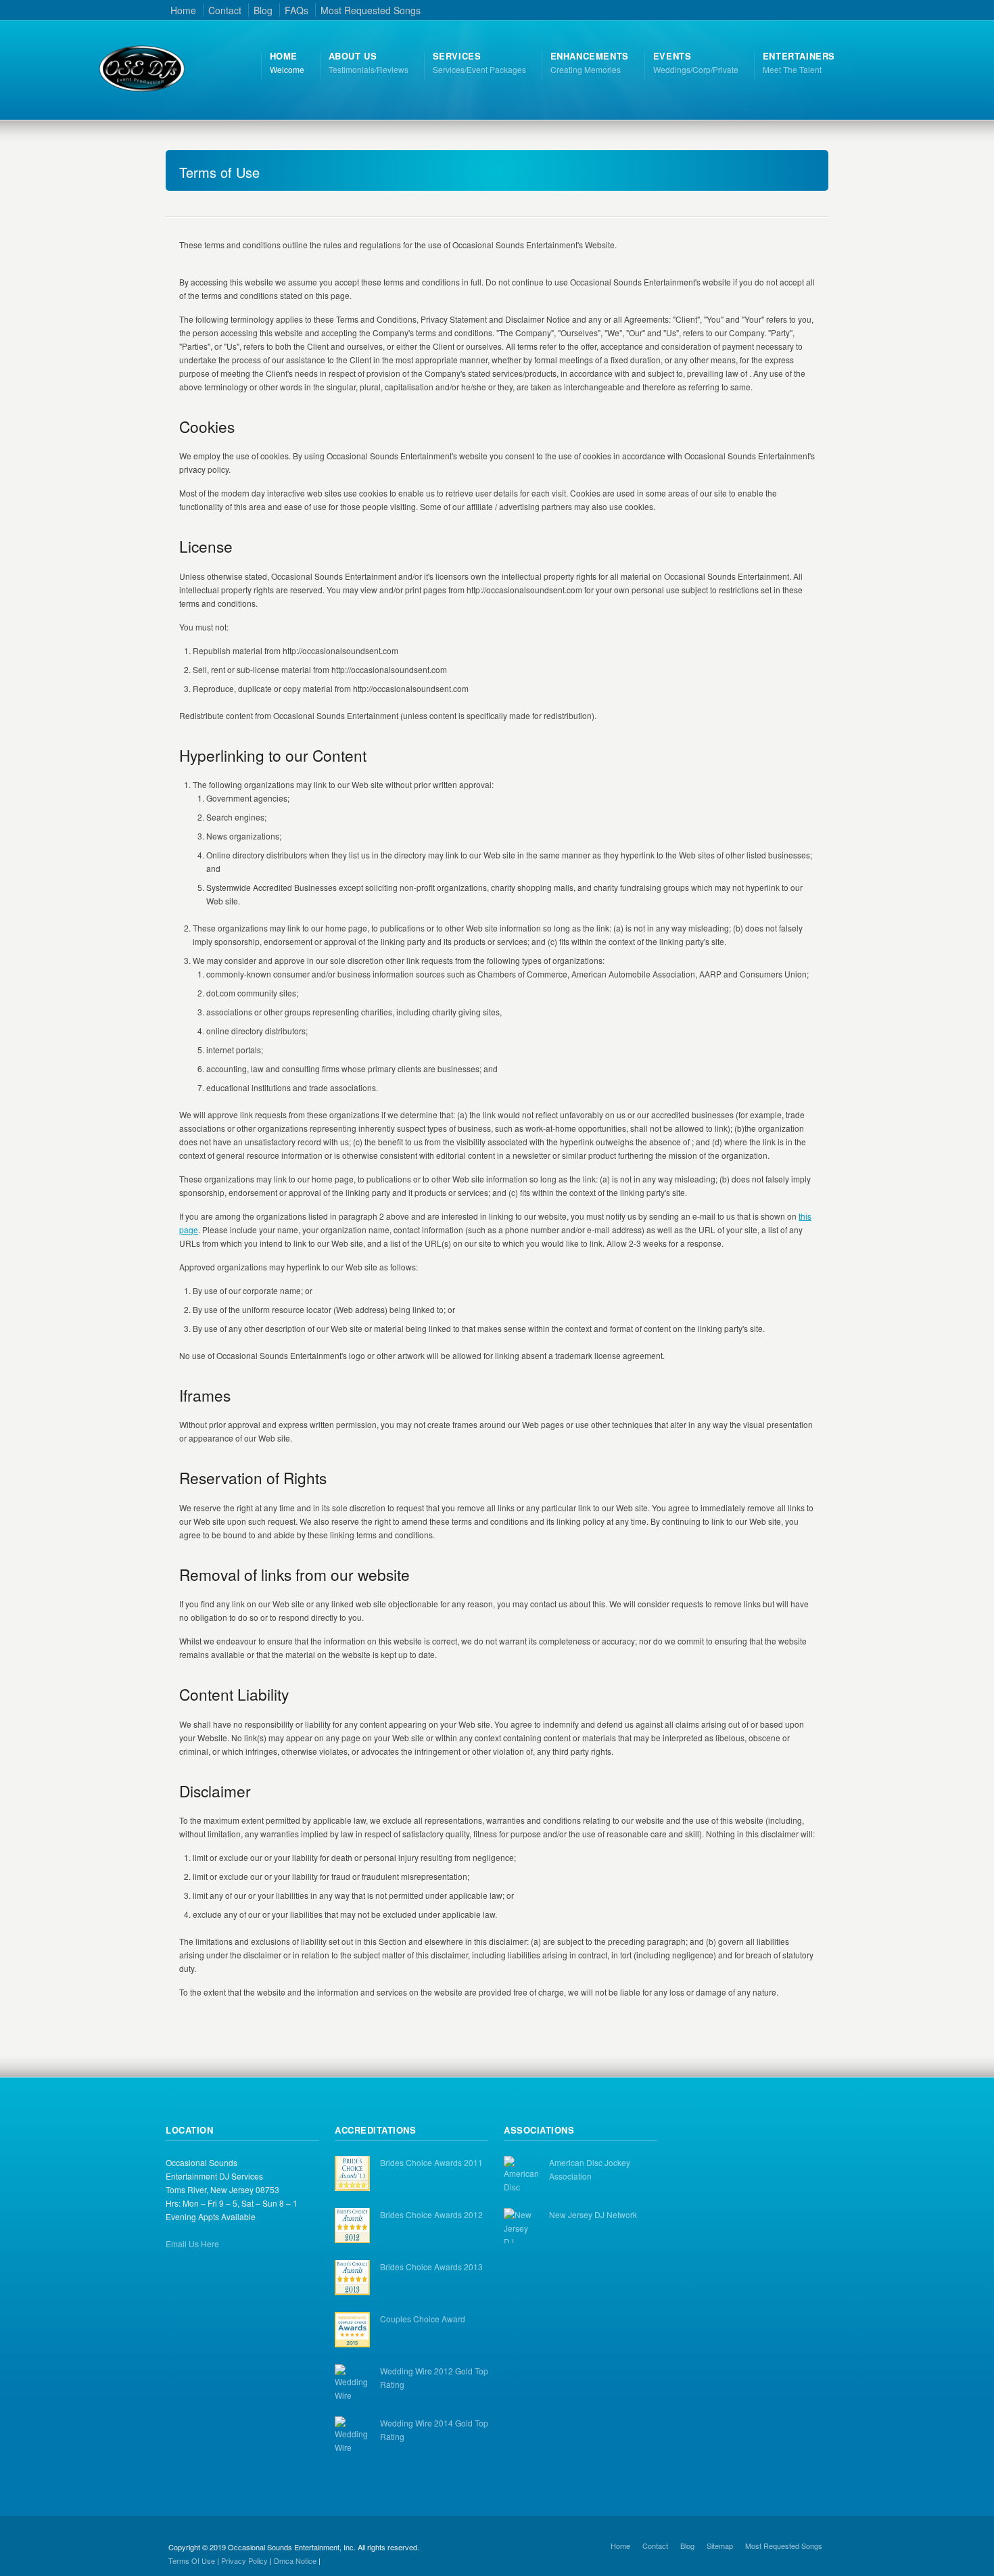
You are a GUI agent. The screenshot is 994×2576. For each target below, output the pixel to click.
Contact (225, 10)
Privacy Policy (244, 2560)
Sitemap (720, 2546)
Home (183, 10)
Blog (263, 10)
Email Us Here (192, 2244)
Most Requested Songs (371, 10)
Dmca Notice (295, 2560)
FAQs (297, 10)
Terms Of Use (192, 2560)
